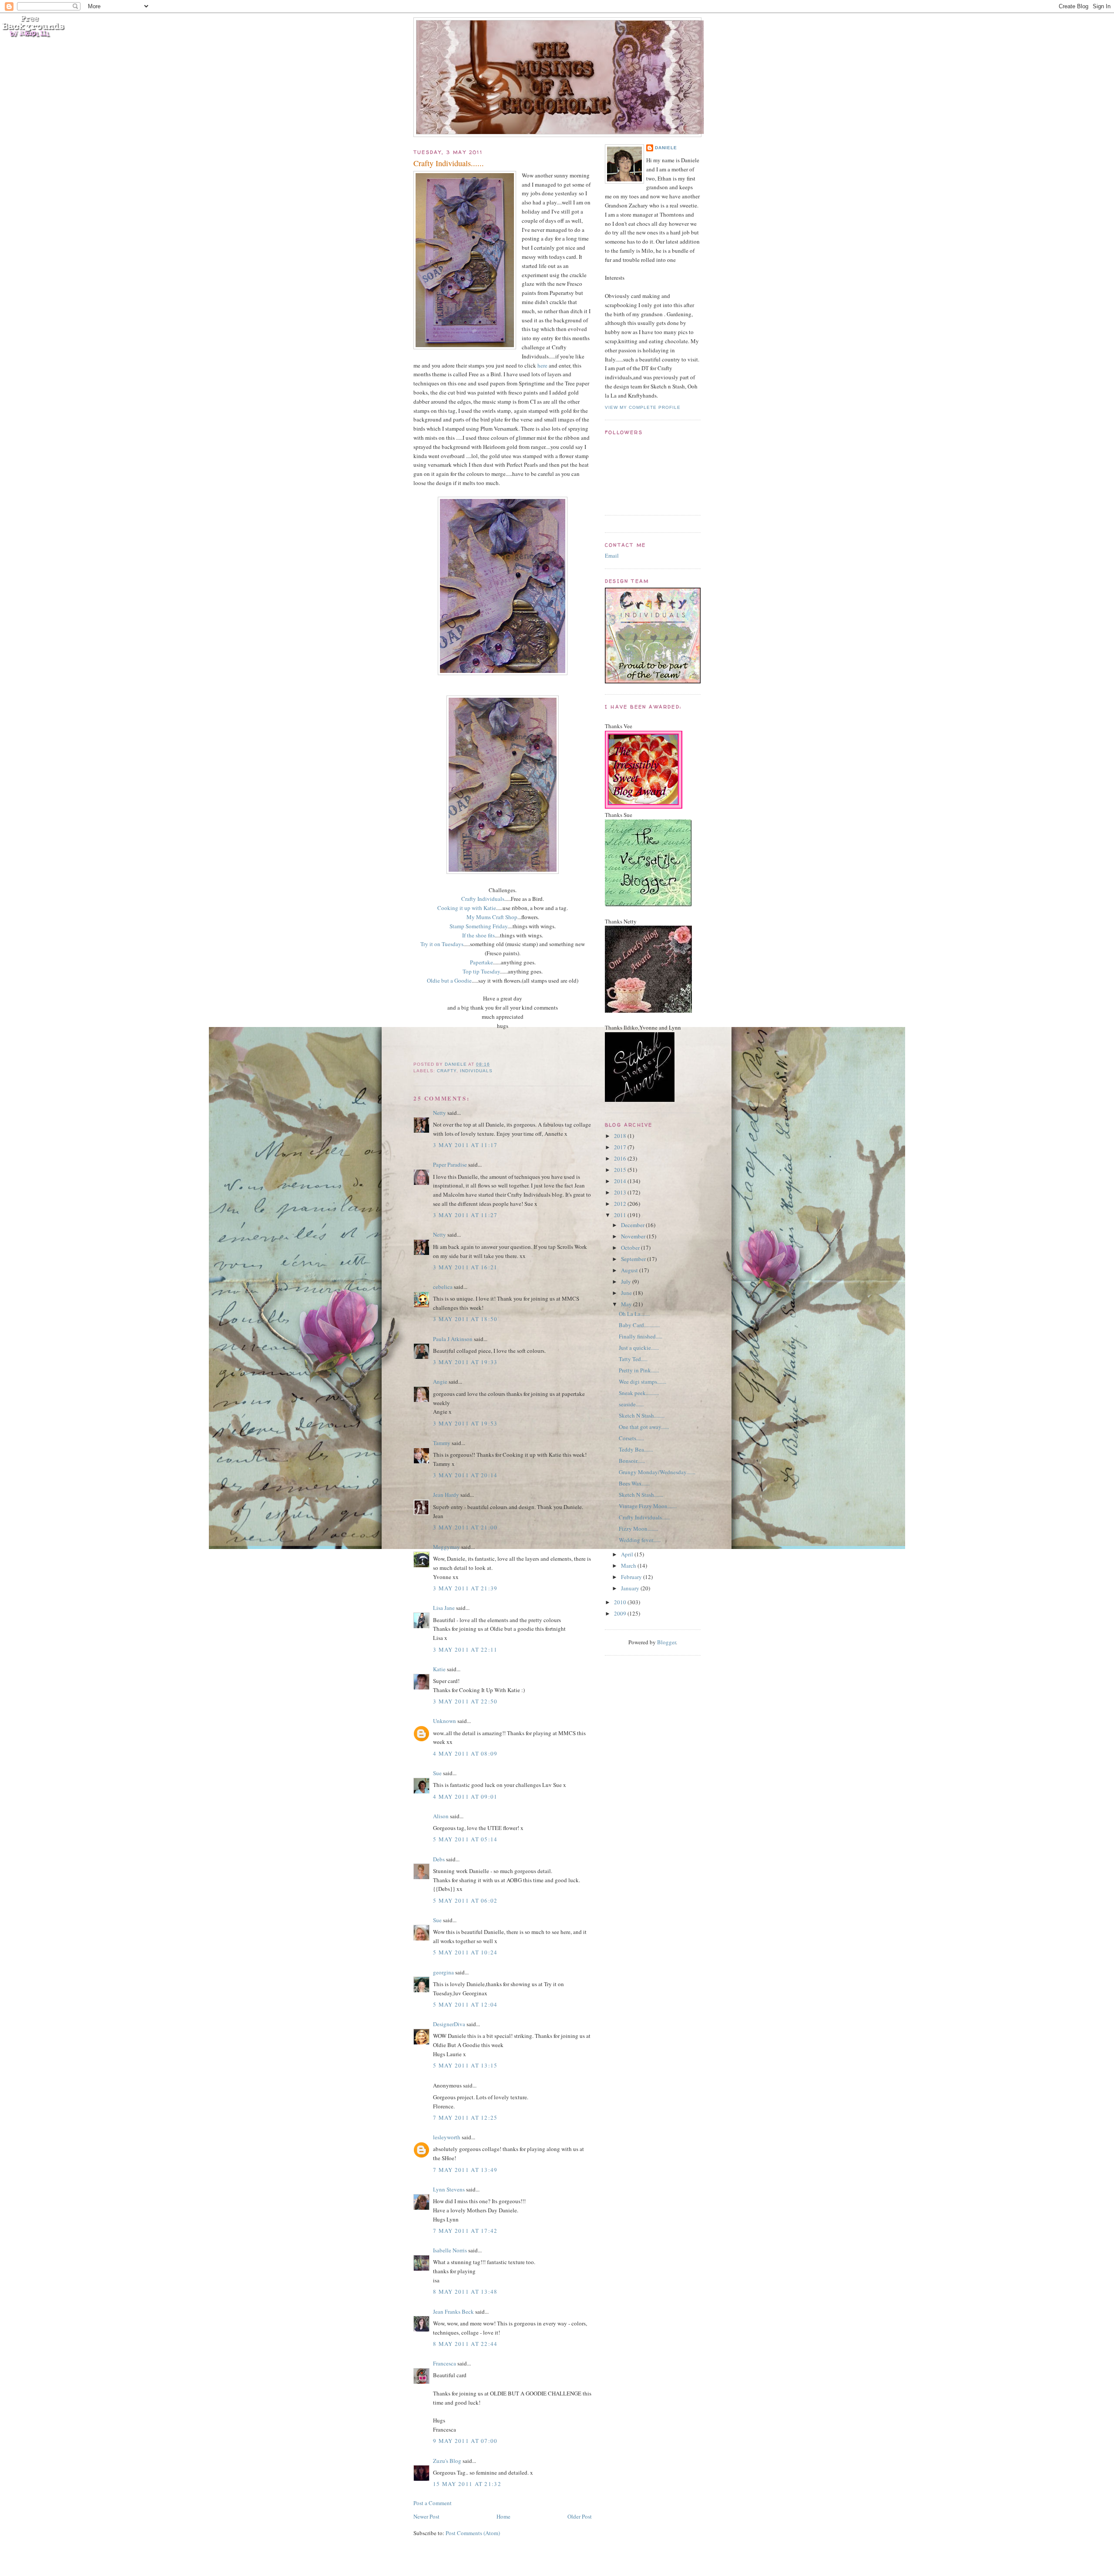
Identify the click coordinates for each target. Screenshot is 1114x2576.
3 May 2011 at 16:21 (465, 1267)
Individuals (476, 1071)
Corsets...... (631, 1438)
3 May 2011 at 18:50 (465, 1319)
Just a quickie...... (639, 1348)
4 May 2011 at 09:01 (465, 1797)
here (542, 365)
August (630, 1270)
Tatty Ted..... (633, 1359)
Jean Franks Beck (453, 2312)
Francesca (445, 2363)
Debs (439, 1859)
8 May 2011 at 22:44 (465, 2344)
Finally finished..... (641, 1336)
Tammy (442, 1443)
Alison (441, 1816)
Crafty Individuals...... (644, 1517)
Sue (437, 1773)
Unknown (445, 1721)
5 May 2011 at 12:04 (465, 2004)
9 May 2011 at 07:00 (465, 2441)
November (634, 1236)
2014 (621, 1181)
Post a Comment (433, 2503)
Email (612, 555)
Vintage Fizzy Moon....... (648, 1506)
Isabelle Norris (450, 2250)
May (627, 1304)
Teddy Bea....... (636, 1449)
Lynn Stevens (449, 2189)
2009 (621, 1613)
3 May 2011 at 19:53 (465, 1423)
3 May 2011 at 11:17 (465, 1145)
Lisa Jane (444, 1608)
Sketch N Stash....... (641, 1495)
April (628, 1554)
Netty (440, 1113)
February (632, 1577)
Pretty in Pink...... (639, 1370)
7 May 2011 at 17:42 (465, 2231)
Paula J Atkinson (453, 1339)
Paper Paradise (450, 1164)
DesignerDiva (449, 2024)
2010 (621, 1602)
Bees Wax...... (634, 1483)
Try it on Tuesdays (442, 944)
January (631, 1588)
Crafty (447, 1071)
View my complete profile (643, 407)
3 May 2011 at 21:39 (465, 1588)
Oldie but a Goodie (449, 980)
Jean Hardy (446, 1495)
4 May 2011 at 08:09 (465, 1753)
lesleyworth (447, 2137)
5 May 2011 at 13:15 (465, 2065)
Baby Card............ (639, 1325)
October (631, 1248)
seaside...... (631, 1404)
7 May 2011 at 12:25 (465, 2118)
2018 (621, 1136)
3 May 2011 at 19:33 (465, 1362)
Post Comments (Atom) (473, 2533)
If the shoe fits (478, 935)
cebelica (443, 1287)
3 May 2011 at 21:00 (465, 1527)
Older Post (580, 2516)
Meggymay (446, 1547)
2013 (621, 1192)
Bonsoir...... (632, 1461)
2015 (621, 1170)
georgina (443, 1972)
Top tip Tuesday (481, 971)
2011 (621, 1215)
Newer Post (426, 2516)
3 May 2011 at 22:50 (465, 1701)
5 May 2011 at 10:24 (465, 1952)
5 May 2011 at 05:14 (465, 1839)
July (627, 1281)
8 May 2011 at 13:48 (465, 2292)
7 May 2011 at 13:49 (465, 2170)
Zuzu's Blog (447, 2461)
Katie (439, 1669)
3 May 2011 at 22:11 (465, 1649)
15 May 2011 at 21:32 (467, 2484)
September (634, 1259)
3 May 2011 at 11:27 (465, 1215)
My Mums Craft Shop (492, 917)
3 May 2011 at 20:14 (465, 1475)
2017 (621, 1147)
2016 (621, 1158)
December (633, 1225)
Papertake (482, 962)
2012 (621, 1204)
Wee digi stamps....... (643, 1382)
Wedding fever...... (640, 1540)
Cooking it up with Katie (467, 908)
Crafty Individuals (483, 899)
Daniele (666, 148)
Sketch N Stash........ (642, 1415)
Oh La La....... (634, 1314)
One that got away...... (644, 1427)
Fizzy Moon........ (638, 1529)
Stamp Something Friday (478, 926)
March (629, 1566)
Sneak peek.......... (639, 1393)
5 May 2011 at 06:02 (465, 1900)
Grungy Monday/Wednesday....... (657, 1472)
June (627, 1293)
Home (503, 2516)
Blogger (666, 1642)
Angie (440, 1382)
